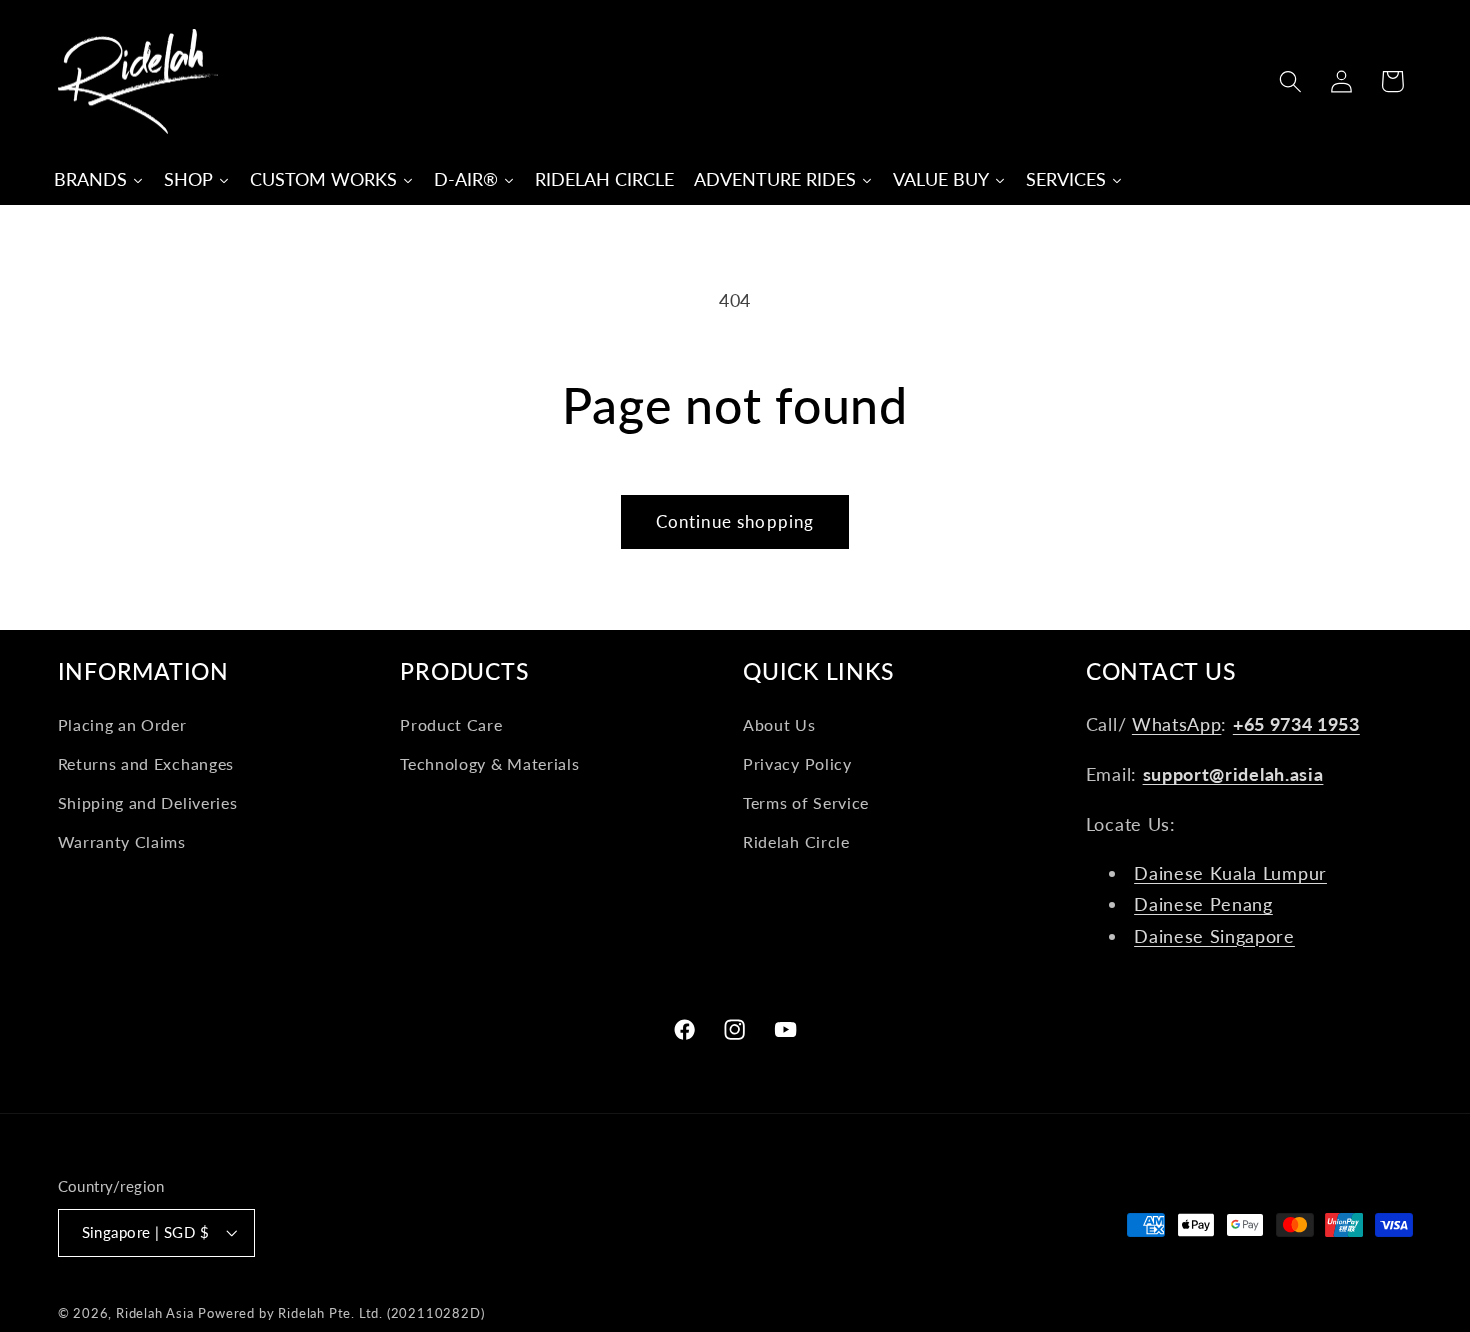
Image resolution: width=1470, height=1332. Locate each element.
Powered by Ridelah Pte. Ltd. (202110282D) (341, 1313)
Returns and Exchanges (146, 763)
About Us (779, 724)
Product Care (451, 724)
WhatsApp (1177, 724)
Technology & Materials (489, 763)
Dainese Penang (1203, 904)
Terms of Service (806, 802)
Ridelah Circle (796, 841)
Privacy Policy (797, 763)
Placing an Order (122, 724)
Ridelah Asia (155, 1313)
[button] (1290, 81)
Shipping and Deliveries (148, 802)
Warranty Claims (122, 841)
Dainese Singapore (1214, 936)
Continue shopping (735, 521)
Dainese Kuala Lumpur (1230, 873)
